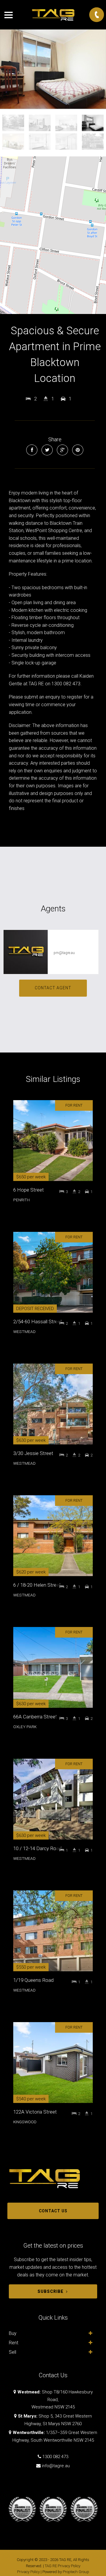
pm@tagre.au (64, 953)
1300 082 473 (55, 2457)
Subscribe (50, 2291)
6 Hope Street (29, 1190)
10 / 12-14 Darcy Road (37, 1848)
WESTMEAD (24, 1332)
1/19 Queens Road (33, 1980)
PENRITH (21, 1200)
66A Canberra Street (35, 1717)
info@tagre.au (56, 2466)
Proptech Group (76, 2572)
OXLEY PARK (25, 1727)
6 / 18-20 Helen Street (37, 1585)
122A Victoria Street (35, 2112)
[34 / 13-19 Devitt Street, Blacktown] (53, 69)
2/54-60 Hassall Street (38, 1322)
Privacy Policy (28, 2572)
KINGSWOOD (25, 2122)
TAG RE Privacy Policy (63, 2566)
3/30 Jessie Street (33, 1453)
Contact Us (53, 2211)
